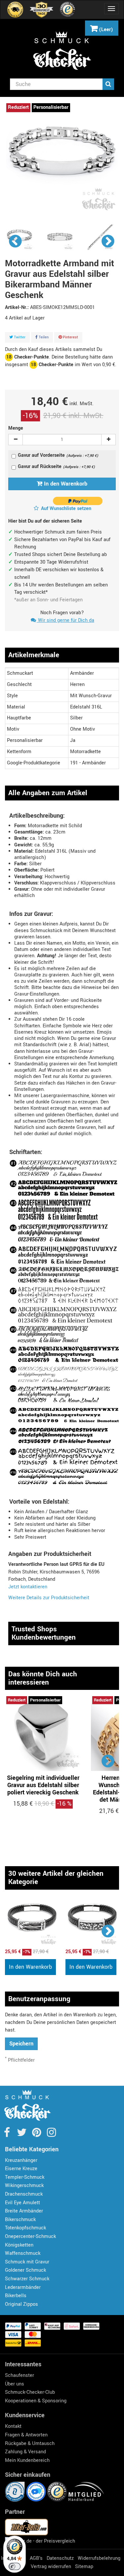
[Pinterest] (37, 2135)
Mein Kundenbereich (27, 2460)
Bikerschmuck (20, 2220)
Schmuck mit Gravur (27, 2262)
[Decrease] (16, 440)
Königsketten (19, 2245)
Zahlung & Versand (25, 2452)
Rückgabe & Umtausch (30, 2444)
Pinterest (70, 337)
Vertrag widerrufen (51, 2567)
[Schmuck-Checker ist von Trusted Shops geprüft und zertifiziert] (58, 2491)
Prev (16, 241)
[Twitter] (22, 2135)
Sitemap (84, 2567)
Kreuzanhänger (21, 2160)
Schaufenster (20, 2375)
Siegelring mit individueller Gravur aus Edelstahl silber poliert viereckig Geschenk (43, 1785)
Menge (16, 428)
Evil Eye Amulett (22, 2203)
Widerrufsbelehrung (99, 2558)
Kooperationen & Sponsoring (36, 2401)
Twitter (19, 337)
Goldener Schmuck (25, 2270)
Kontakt (13, 2426)
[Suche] (108, 84)
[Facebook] (7, 2135)
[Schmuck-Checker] (62, 51)
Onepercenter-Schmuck (30, 2236)
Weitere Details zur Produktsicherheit (49, 1598)
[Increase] (108, 440)
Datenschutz (60, 2558)
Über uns (15, 2384)
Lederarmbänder (23, 2287)
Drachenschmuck (24, 2194)
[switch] (15, 2566)
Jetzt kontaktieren (28, 1587)
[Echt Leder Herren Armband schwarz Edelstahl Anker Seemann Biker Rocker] (32, 1922)
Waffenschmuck (23, 2253)
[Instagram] (51, 2135)
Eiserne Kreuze (21, 2169)
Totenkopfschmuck (25, 2228)
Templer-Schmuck (25, 2177)
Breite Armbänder (24, 2211)
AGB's (36, 2558)
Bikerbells (16, 2296)
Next (108, 241)
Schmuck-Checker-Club (30, 2392)
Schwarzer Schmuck (27, 2279)
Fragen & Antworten (26, 2435)
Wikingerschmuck (24, 2186)
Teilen (43, 337)
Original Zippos (21, 2304)
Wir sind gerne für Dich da (65, 620)
